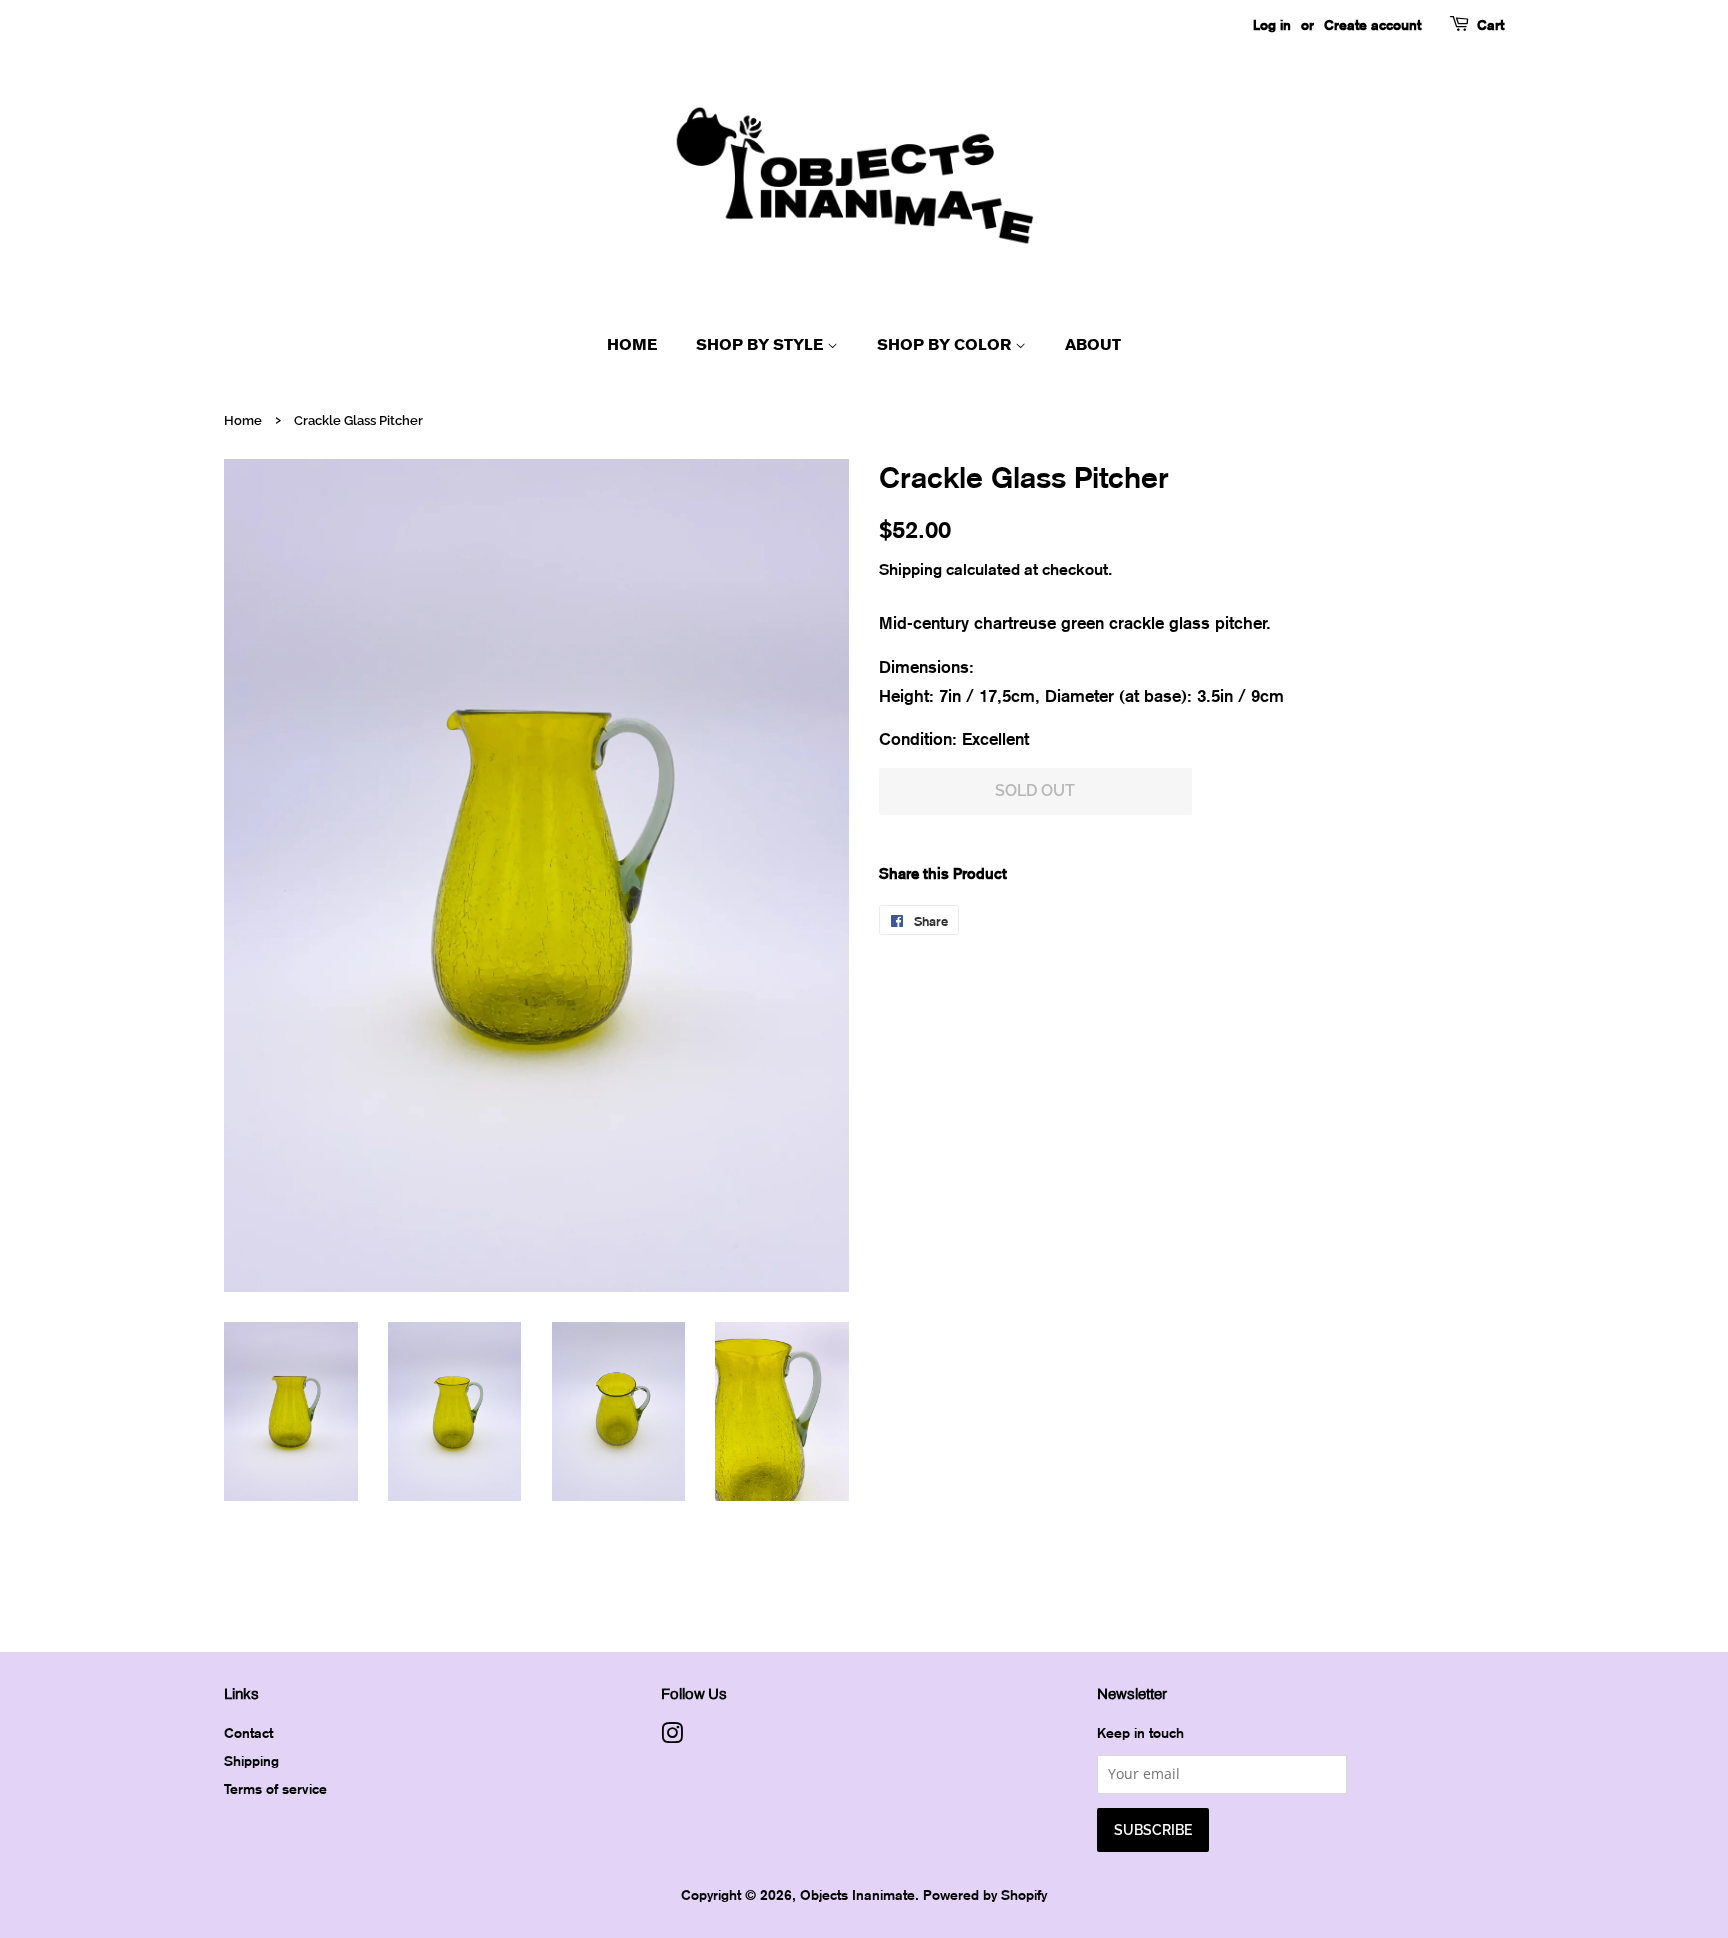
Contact (248, 1732)
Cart (1490, 24)
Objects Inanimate (857, 1894)
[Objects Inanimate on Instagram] (672, 1736)
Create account (1372, 24)
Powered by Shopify (985, 1894)
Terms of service (275, 1788)
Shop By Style (761, 344)
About (1093, 344)
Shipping (910, 569)
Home (632, 344)
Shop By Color (946, 344)
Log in (1272, 24)
